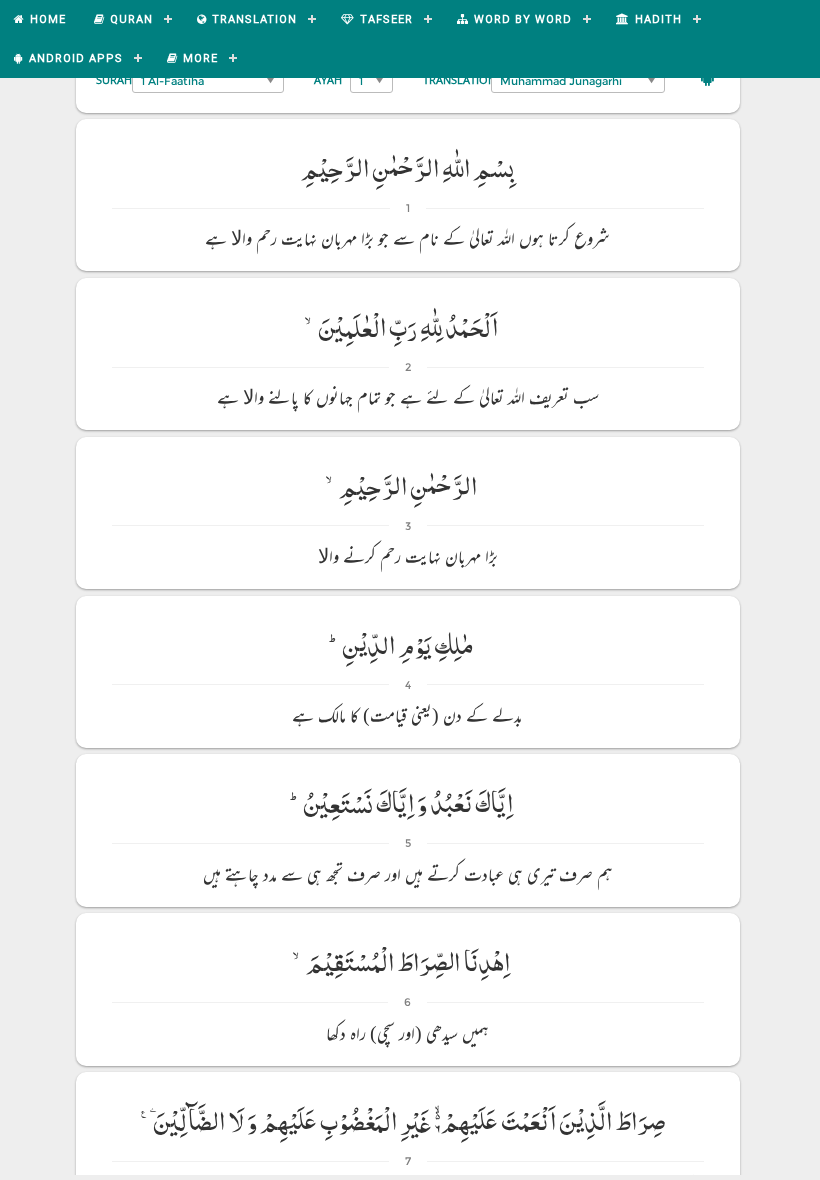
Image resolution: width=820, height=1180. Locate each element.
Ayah (328, 79)
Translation (459, 79)
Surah (114, 79)
